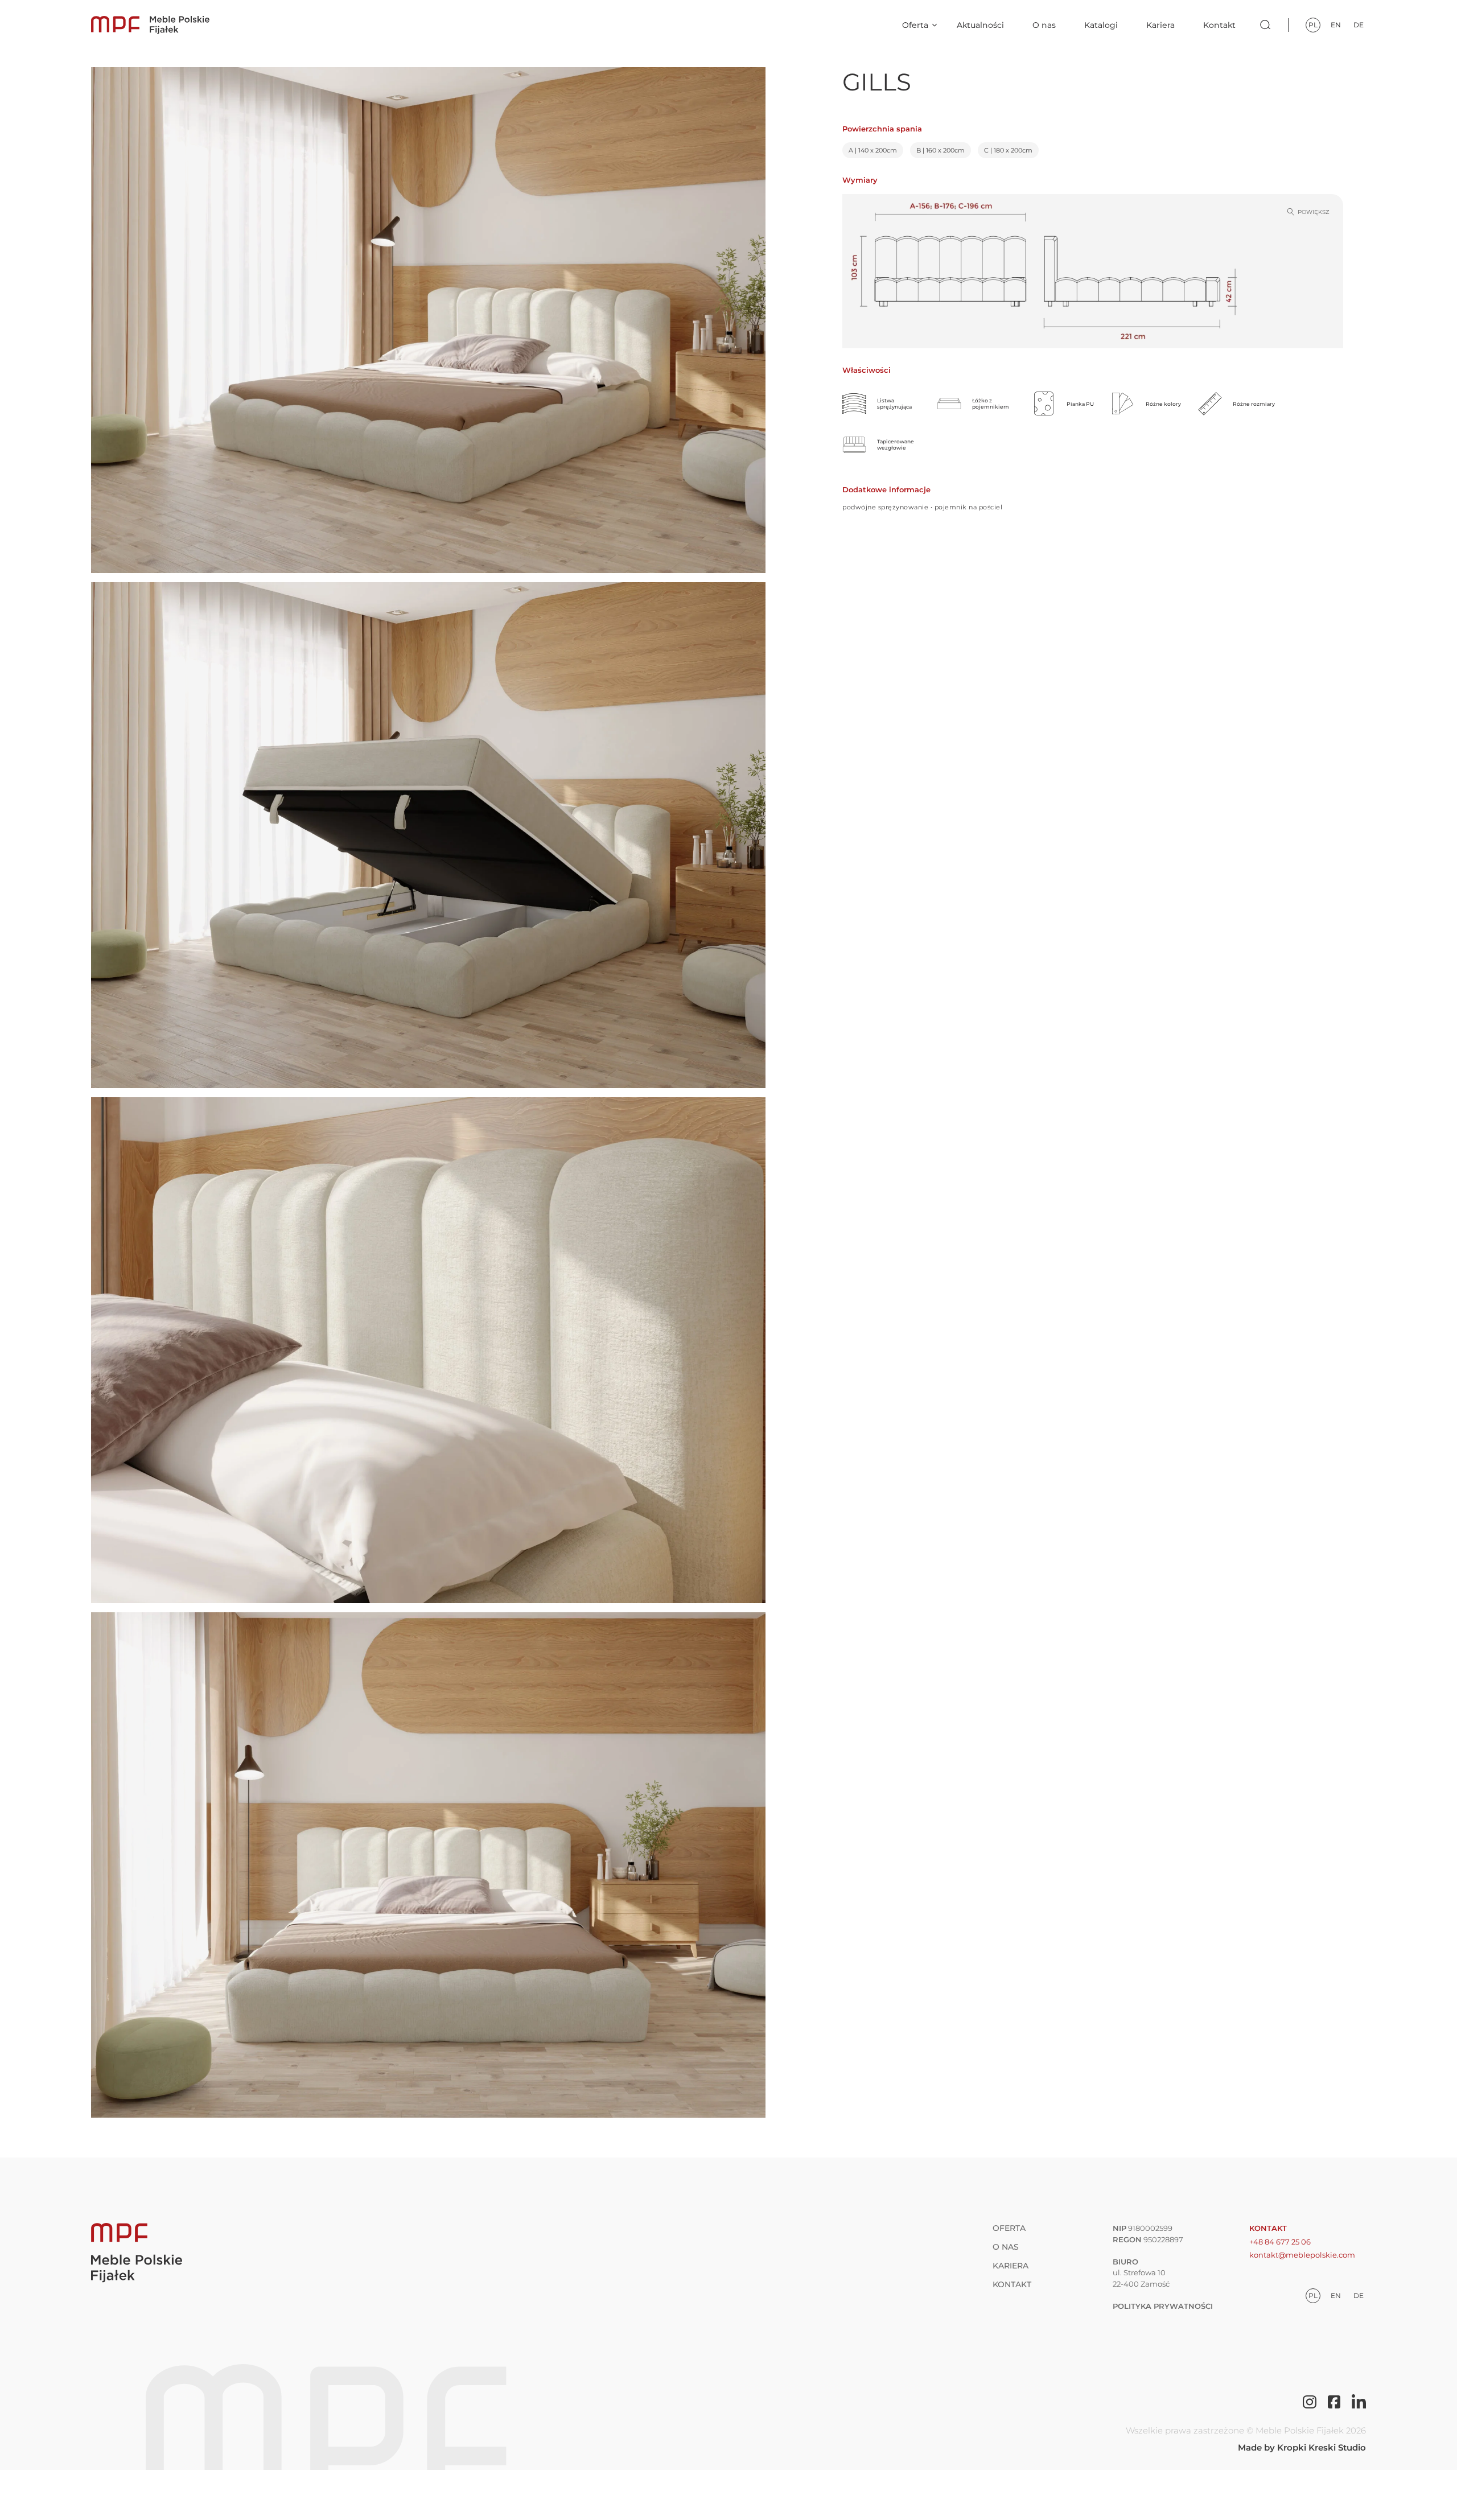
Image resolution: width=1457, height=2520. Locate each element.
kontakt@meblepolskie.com (1302, 2255)
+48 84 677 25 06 (1280, 2242)
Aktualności (980, 25)
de (1359, 25)
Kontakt (1219, 25)
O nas (1044, 25)
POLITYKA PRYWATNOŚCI (1163, 2306)
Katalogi (1101, 25)
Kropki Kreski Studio (1322, 2447)
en (1336, 25)
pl (1313, 25)
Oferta (915, 25)
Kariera (1160, 25)
